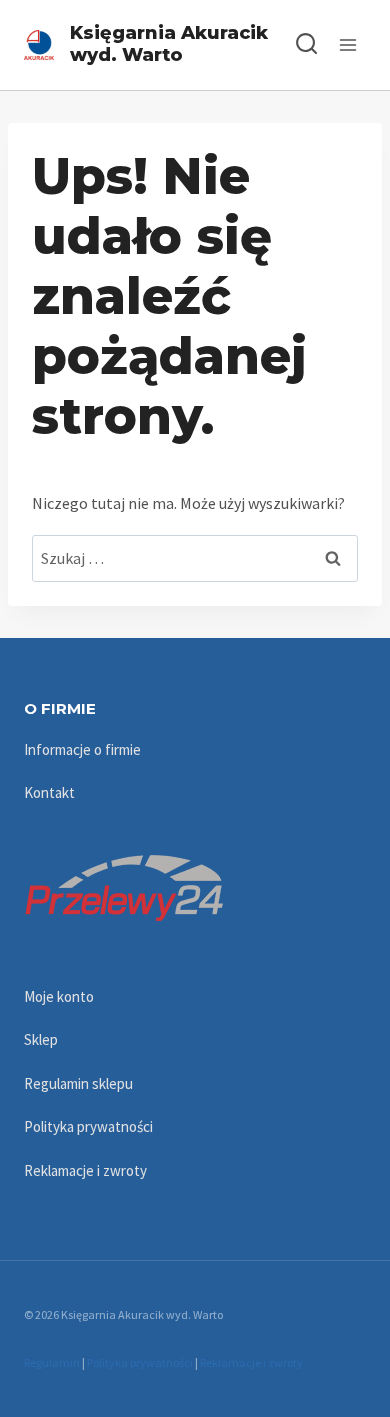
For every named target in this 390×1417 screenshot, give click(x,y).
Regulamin (52, 1362)
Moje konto (59, 996)
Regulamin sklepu (78, 1083)
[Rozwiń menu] (347, 44)
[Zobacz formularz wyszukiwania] (296, 44)
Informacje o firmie (82, 749)
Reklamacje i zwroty (85, 1170)
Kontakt (49, 792)
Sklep (41, 1039)
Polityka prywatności (88, 1126)
